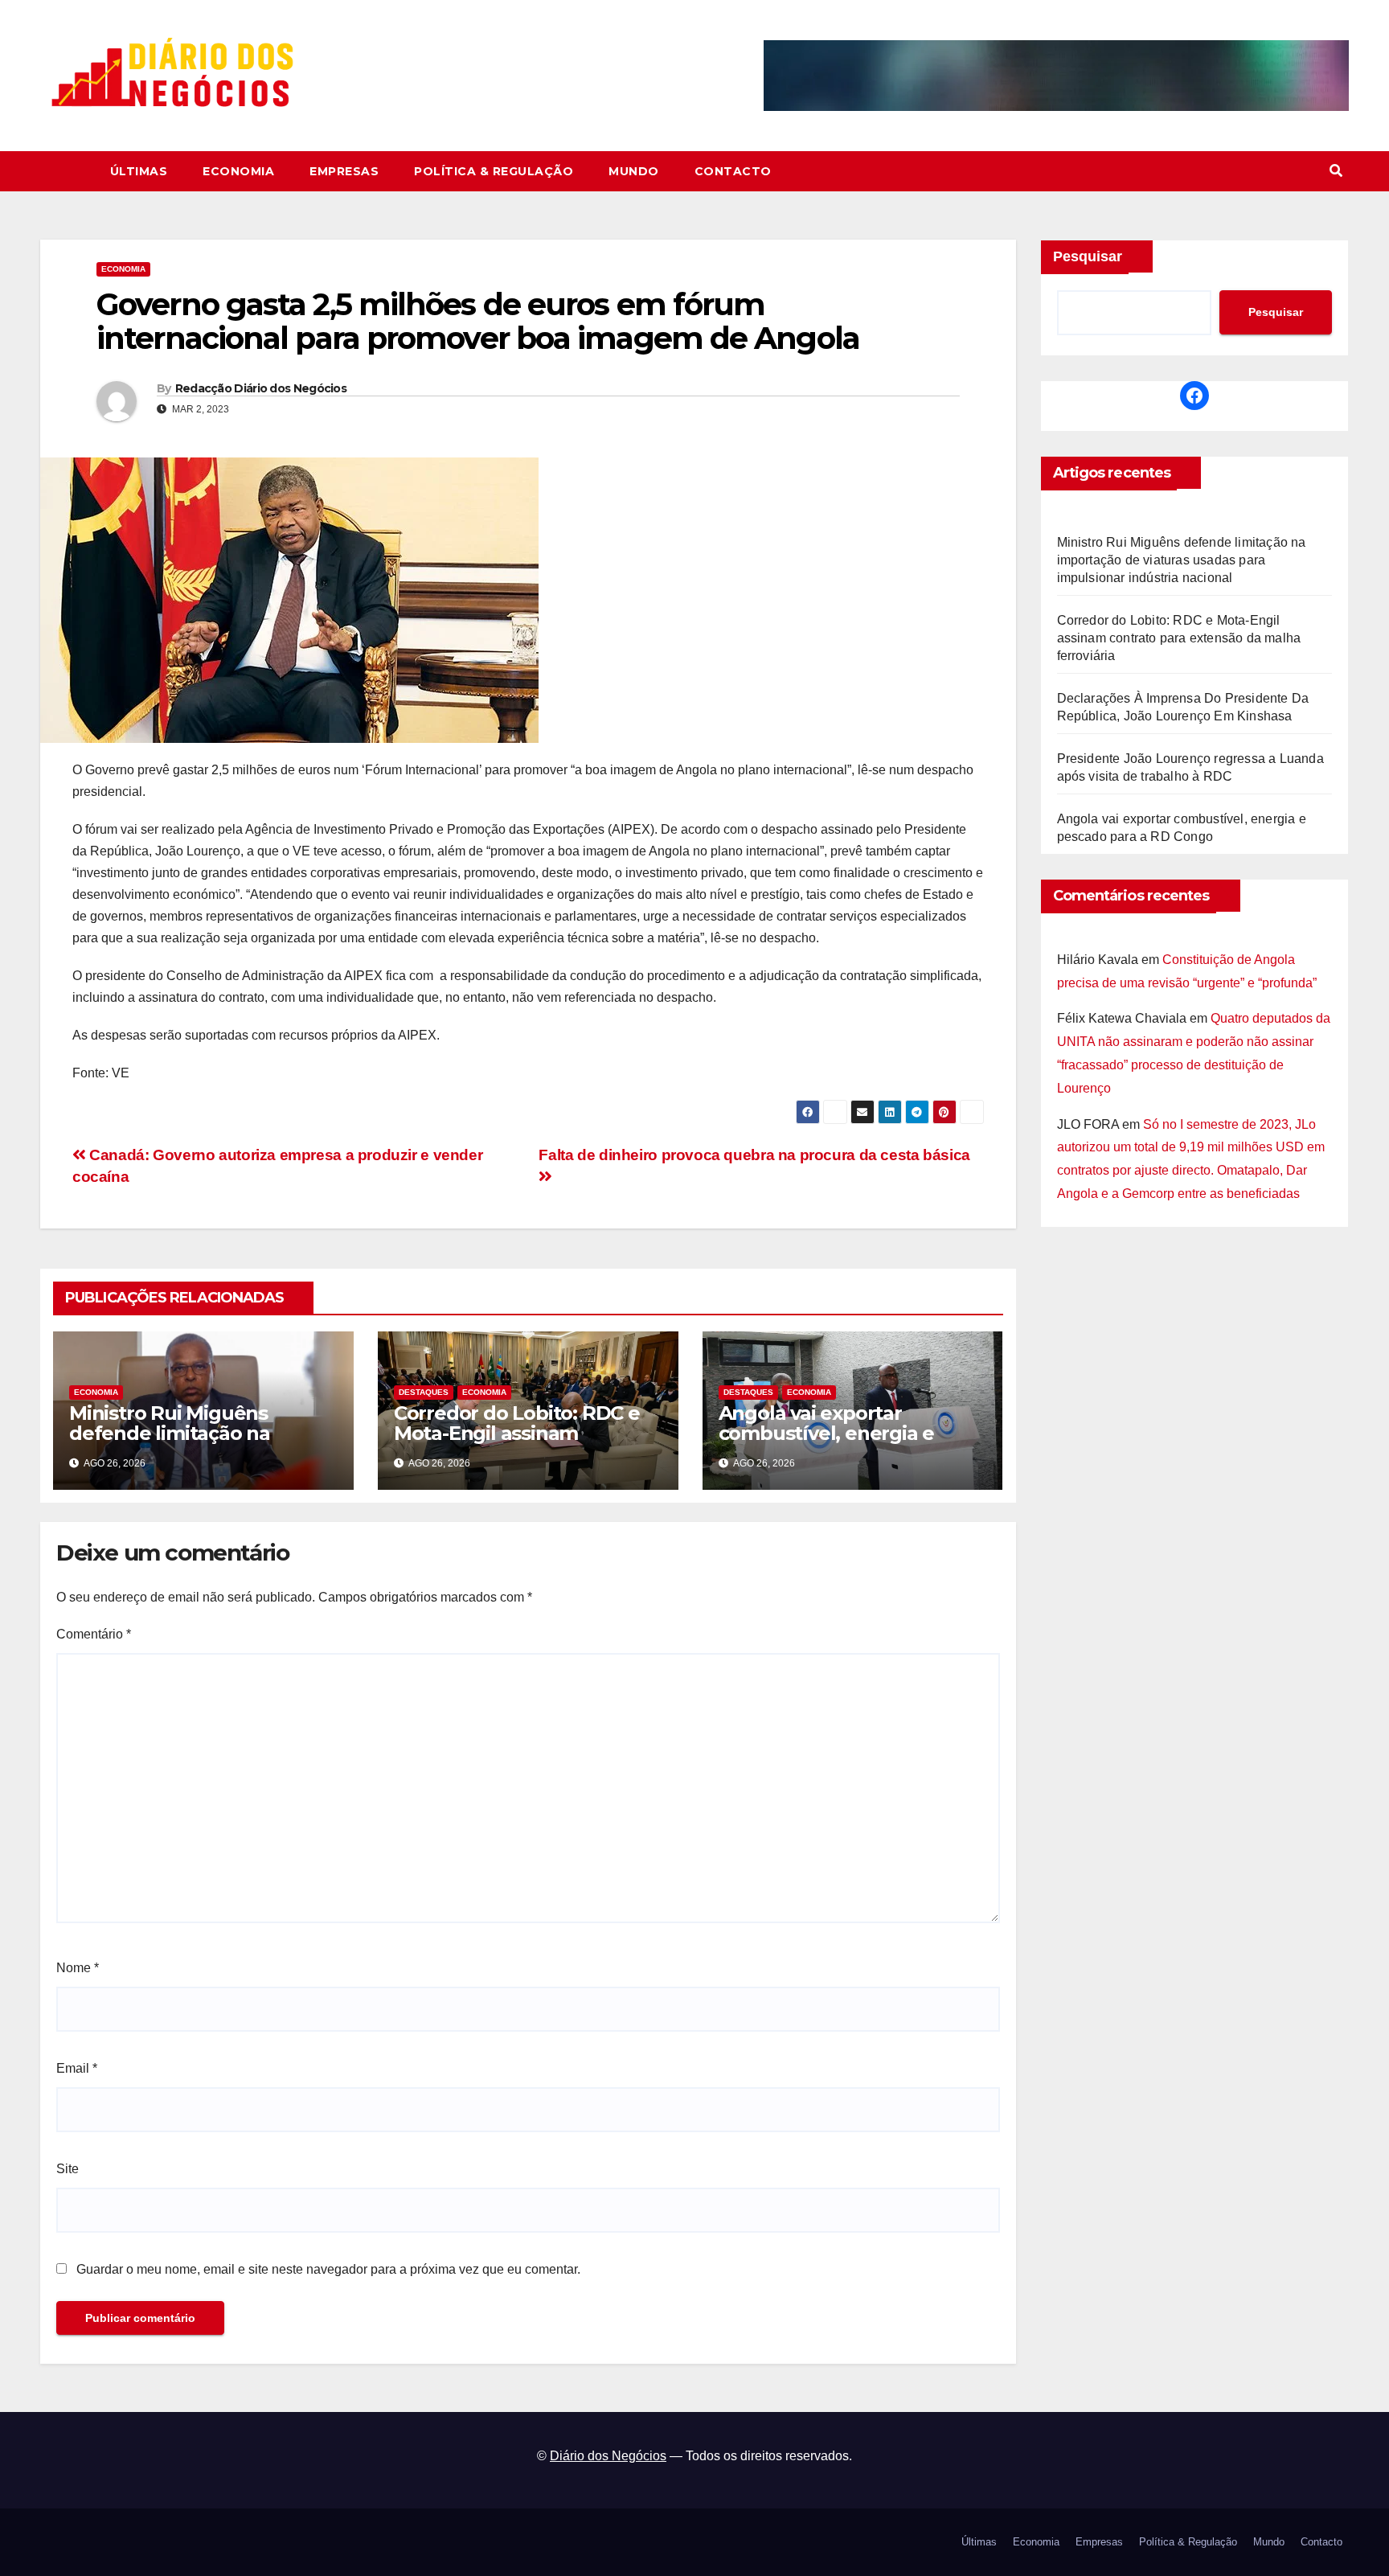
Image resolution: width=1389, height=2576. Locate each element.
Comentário (94, 1634)
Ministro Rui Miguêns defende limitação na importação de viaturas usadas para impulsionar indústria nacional (1182, 560)
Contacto (733, 171)
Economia (238, 171)
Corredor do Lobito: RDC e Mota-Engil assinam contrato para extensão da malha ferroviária (518, 1443)
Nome (78, 1968)
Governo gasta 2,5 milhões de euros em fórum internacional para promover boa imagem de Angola (478, 321)
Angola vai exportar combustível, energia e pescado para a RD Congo (840, 1433)
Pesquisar (1088, 256)
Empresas (344, 171)
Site (68, 2169)
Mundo (634, 171)
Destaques (424, 1392)
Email (77, 2068)
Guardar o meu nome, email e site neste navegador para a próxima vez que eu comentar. (328, 2269)
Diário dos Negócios (608, 2456)
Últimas (139, 171)
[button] (1336, 171)
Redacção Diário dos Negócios (261, 388)
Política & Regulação (494, 171)
